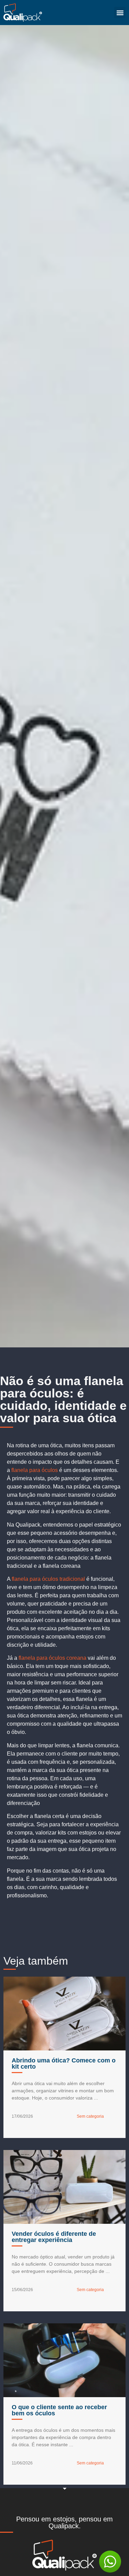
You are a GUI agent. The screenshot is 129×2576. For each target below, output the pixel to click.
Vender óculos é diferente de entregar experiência (54, 2237)
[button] (120, 13)
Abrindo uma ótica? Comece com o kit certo (64, 2063)
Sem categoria (90, 2116)
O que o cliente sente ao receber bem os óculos (59, 2410)
